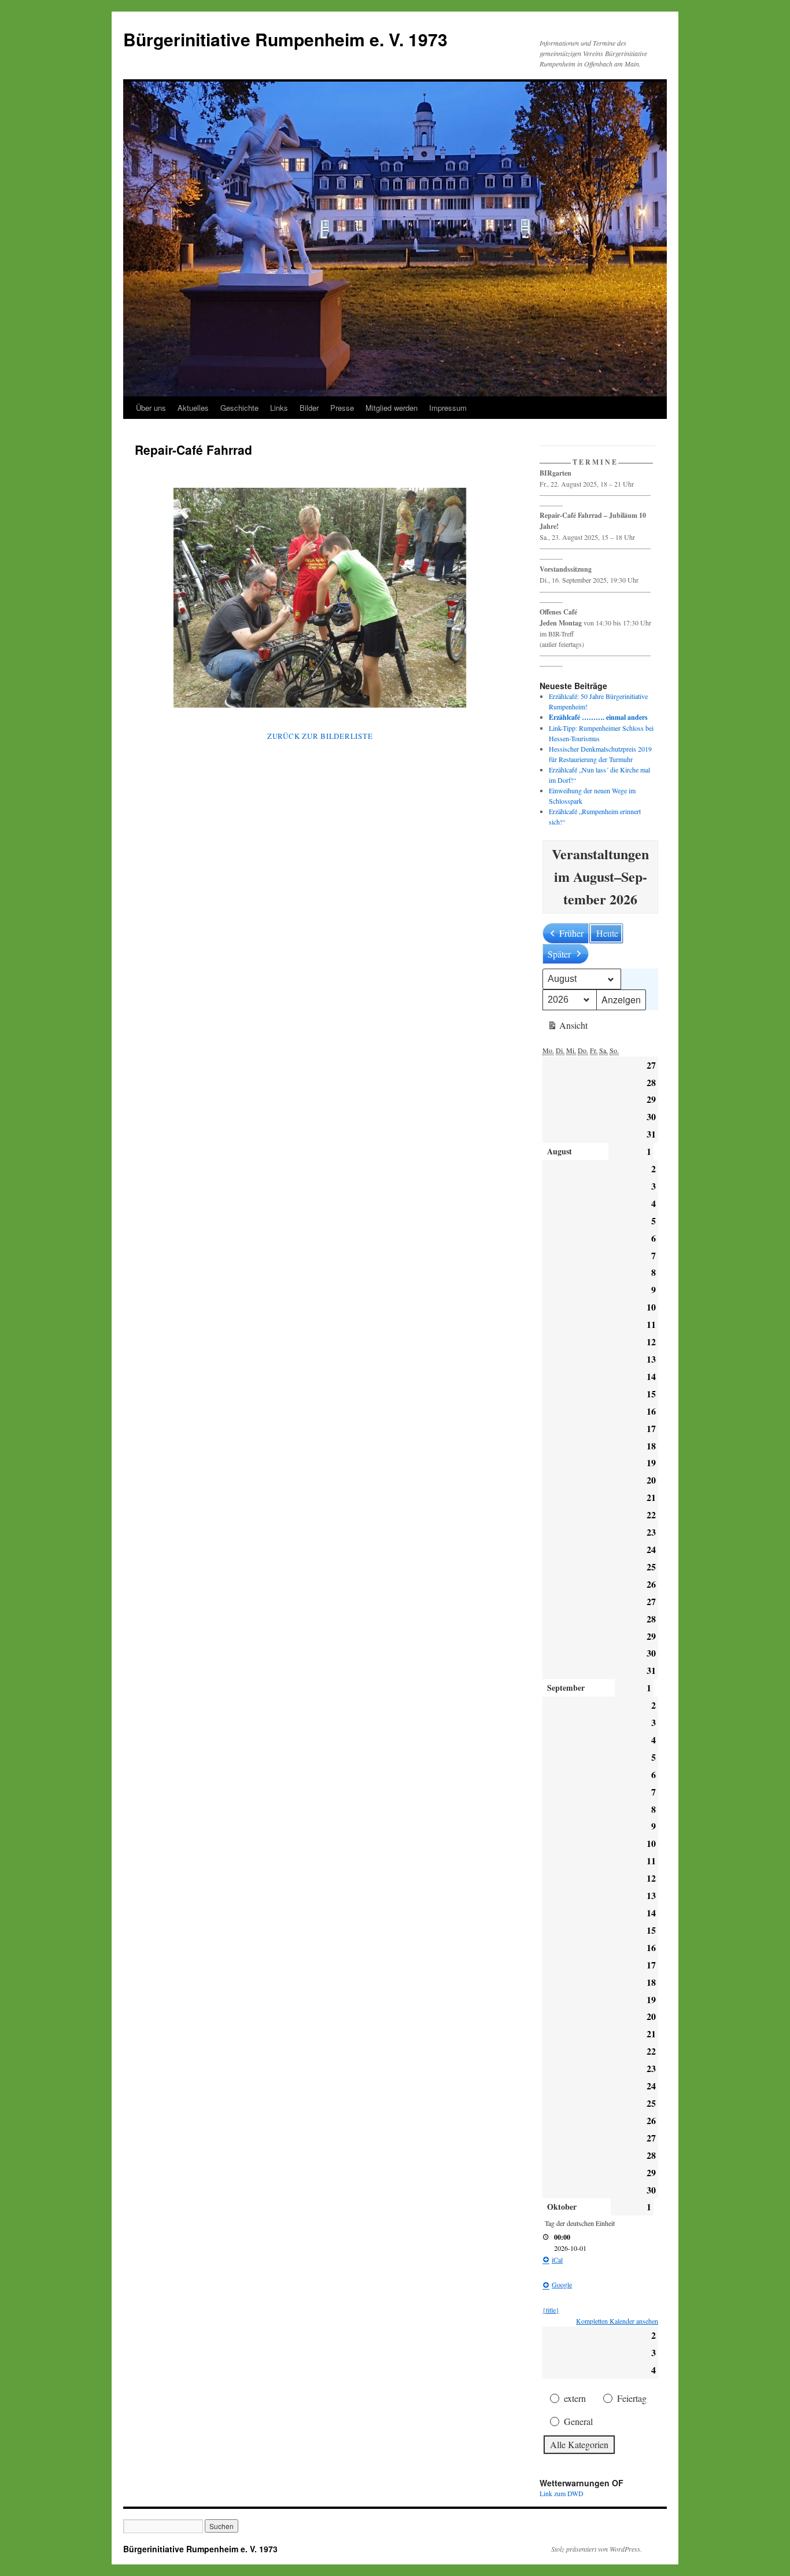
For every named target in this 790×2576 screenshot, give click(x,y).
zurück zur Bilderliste (320, 736)
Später (559, 954)
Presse (342, 408)
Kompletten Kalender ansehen (617, 2321)
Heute (607, 933)
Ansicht (567, 1027)
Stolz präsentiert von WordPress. (597, 2549)
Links (279, 408)
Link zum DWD (562, 2493)
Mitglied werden (392, 408)
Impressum (448, 408)
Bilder (309, 408)
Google (562, 2284)
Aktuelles (193, 408)
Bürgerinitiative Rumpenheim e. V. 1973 (285, 39)
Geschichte (239, 408)
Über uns (151, 408)
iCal (557, 2259)
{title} (551, 2310)
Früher (571, 933)
